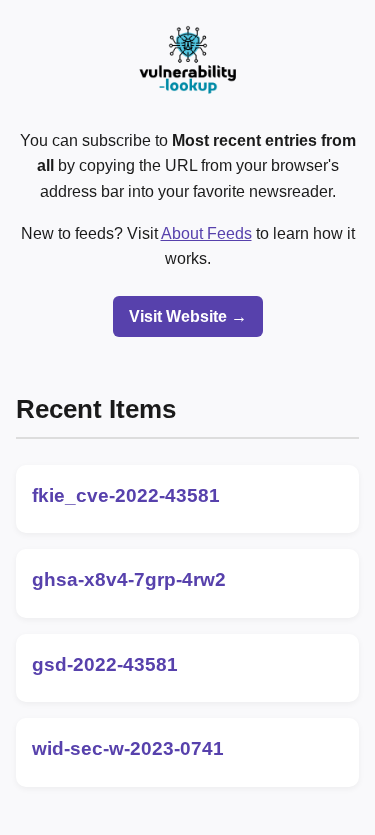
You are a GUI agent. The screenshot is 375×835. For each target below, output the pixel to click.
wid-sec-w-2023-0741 (128, 748)
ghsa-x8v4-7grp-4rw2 (129, 579)
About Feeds (206, 233)
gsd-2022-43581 (105, 664)
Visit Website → (188, 316)
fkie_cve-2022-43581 (126, 495)
